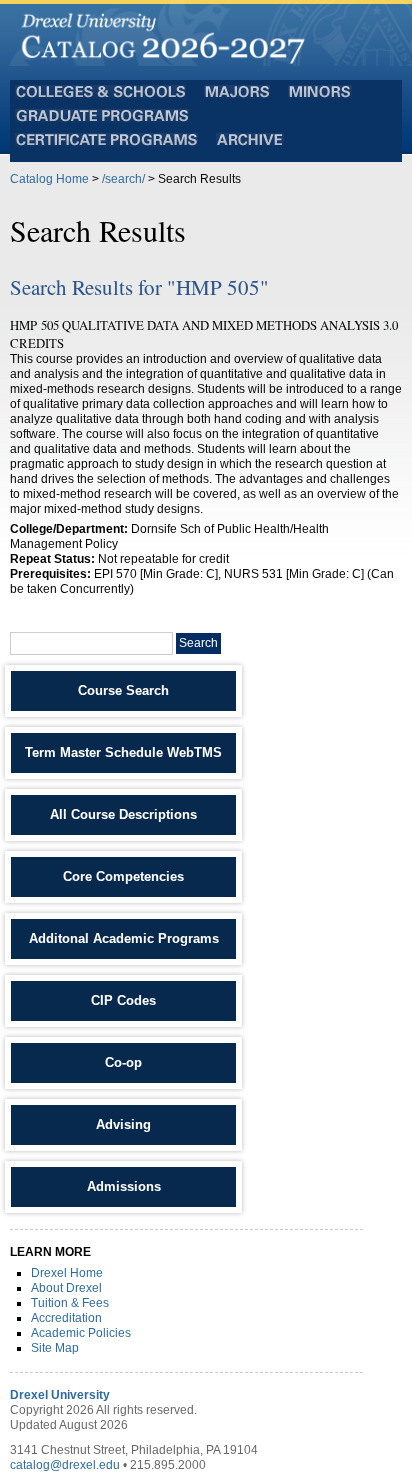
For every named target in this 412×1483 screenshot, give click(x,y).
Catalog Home (49, 179)
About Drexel (66, 1288)
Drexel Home (67, 1273)
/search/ (123, 179)
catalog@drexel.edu (65, 1465)
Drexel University (60, 1395)
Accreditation (66, 1318)
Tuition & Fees (70, 1303)
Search (198, 643)
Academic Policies (81, 1333)
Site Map (55, 1348)
